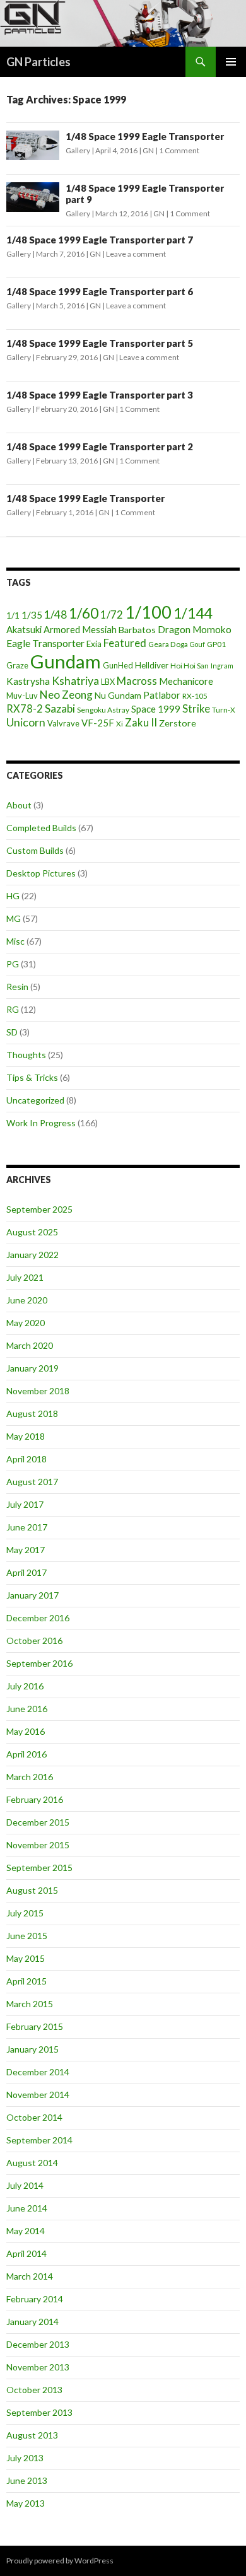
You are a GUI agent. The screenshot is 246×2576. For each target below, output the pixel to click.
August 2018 (32, 1413)
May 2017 (26, 1550)
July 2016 (25, 1686)
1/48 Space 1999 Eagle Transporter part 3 (100, 395)
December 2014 (38, 2072)
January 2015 (32, 2049)
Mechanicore (186, 681)
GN (148, 150)
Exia (94, 644)
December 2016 (38, 1618)
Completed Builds (41, 828)
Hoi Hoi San (190, 666)
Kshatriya (75, 680)
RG (13, 1009)
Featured (125, 643)
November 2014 (38, 2095)
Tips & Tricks (32, 1077)
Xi (120, 724)
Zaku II (141, 722)
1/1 (13, 615)
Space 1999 (156, 709)
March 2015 (30, 2004)
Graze (17, 665)
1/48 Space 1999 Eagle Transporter (145, 136)
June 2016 (27, 1709)
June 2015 (27, 1936)
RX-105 (195, 696)
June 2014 (27, 2208)
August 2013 (32, 2435)
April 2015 (26, 1981)
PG (13, 964)
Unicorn (26, 722)
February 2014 (35, 2299)
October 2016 (34, 1641)
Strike (196, 708)
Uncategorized (35, 1100)
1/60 (84, 613)
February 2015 (35, 2026)
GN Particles (38, 62)
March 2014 (30, 2276)
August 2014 (32, 2163)
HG (13, 896)
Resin (17, 987)
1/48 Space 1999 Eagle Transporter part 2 (100, 446)
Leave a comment (136, 254)
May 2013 (26, 2503)
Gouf (197, 644)
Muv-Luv (22, 696)
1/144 (193, 613)
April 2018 (26, 1459)
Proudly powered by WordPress (60, 2561)
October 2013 (34, 2390)
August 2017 (32, 1482)
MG (14, 918)
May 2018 (26, 1436)
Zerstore (178, 723)
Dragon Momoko (195, 629)
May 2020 (26, 1323)
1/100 (148, 612)
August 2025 (32, 1232)
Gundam (66, 661)
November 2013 (38, 2367)
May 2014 (26, 2231)
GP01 (216, 644)
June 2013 (27, 2480)
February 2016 (35, 1799)
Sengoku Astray (103, 710)
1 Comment (179, 150)
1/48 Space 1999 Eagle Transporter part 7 (100, 240)
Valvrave (63, 723)
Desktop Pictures (41, 873)
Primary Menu (231, 62)
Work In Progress (41, 1123)
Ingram (222, 666)
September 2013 (39, 2412)
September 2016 (39, 1663)
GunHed (118, 665)
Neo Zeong (66, 695)
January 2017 (32, 1595)
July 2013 (25, 2458)
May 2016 (26, 1731)
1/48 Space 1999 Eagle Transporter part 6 (100, 291)
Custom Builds (35, 850)
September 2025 (39, 1209)
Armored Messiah (80, 629)
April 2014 (26, 2253)
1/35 (32, 615)
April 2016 (26, 1754)
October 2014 (34, 2117)
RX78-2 (25, 708)
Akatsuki (24, 629)
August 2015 (32, 1890)
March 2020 (30, 1345)
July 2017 (25, 1504)
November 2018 (38, 1391)
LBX (108, 682)
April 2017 (26, 1572)
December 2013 (38, 2344)
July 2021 (25, 1277)
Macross (137, 681)
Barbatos (137, 630)
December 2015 (38, 1822)
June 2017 (27, 1527)
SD (12, 1032)
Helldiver (152, 665)
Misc (15, 941)
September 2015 (39, 1868)
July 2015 (25, 1913)
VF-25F (98, 723)
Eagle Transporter (45, 643)
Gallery (78, 150)
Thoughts (26, 1055)
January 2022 (32, 1255)
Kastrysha (28, 681)
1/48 (56, 615)
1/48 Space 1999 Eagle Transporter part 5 (100, 343)
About (19, 805)
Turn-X (224, 710)
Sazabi (60, 708)
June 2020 (27, 1300)
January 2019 (32, 1368)
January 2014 (32, 2322)
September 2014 (39, 2140)
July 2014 (25, 2185)
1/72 (112, 615)
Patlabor (162, 695)
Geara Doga (168, 644)
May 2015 (26, 1958)
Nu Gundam (118, 695)
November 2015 (38, 1845)
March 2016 (30, 1777)
